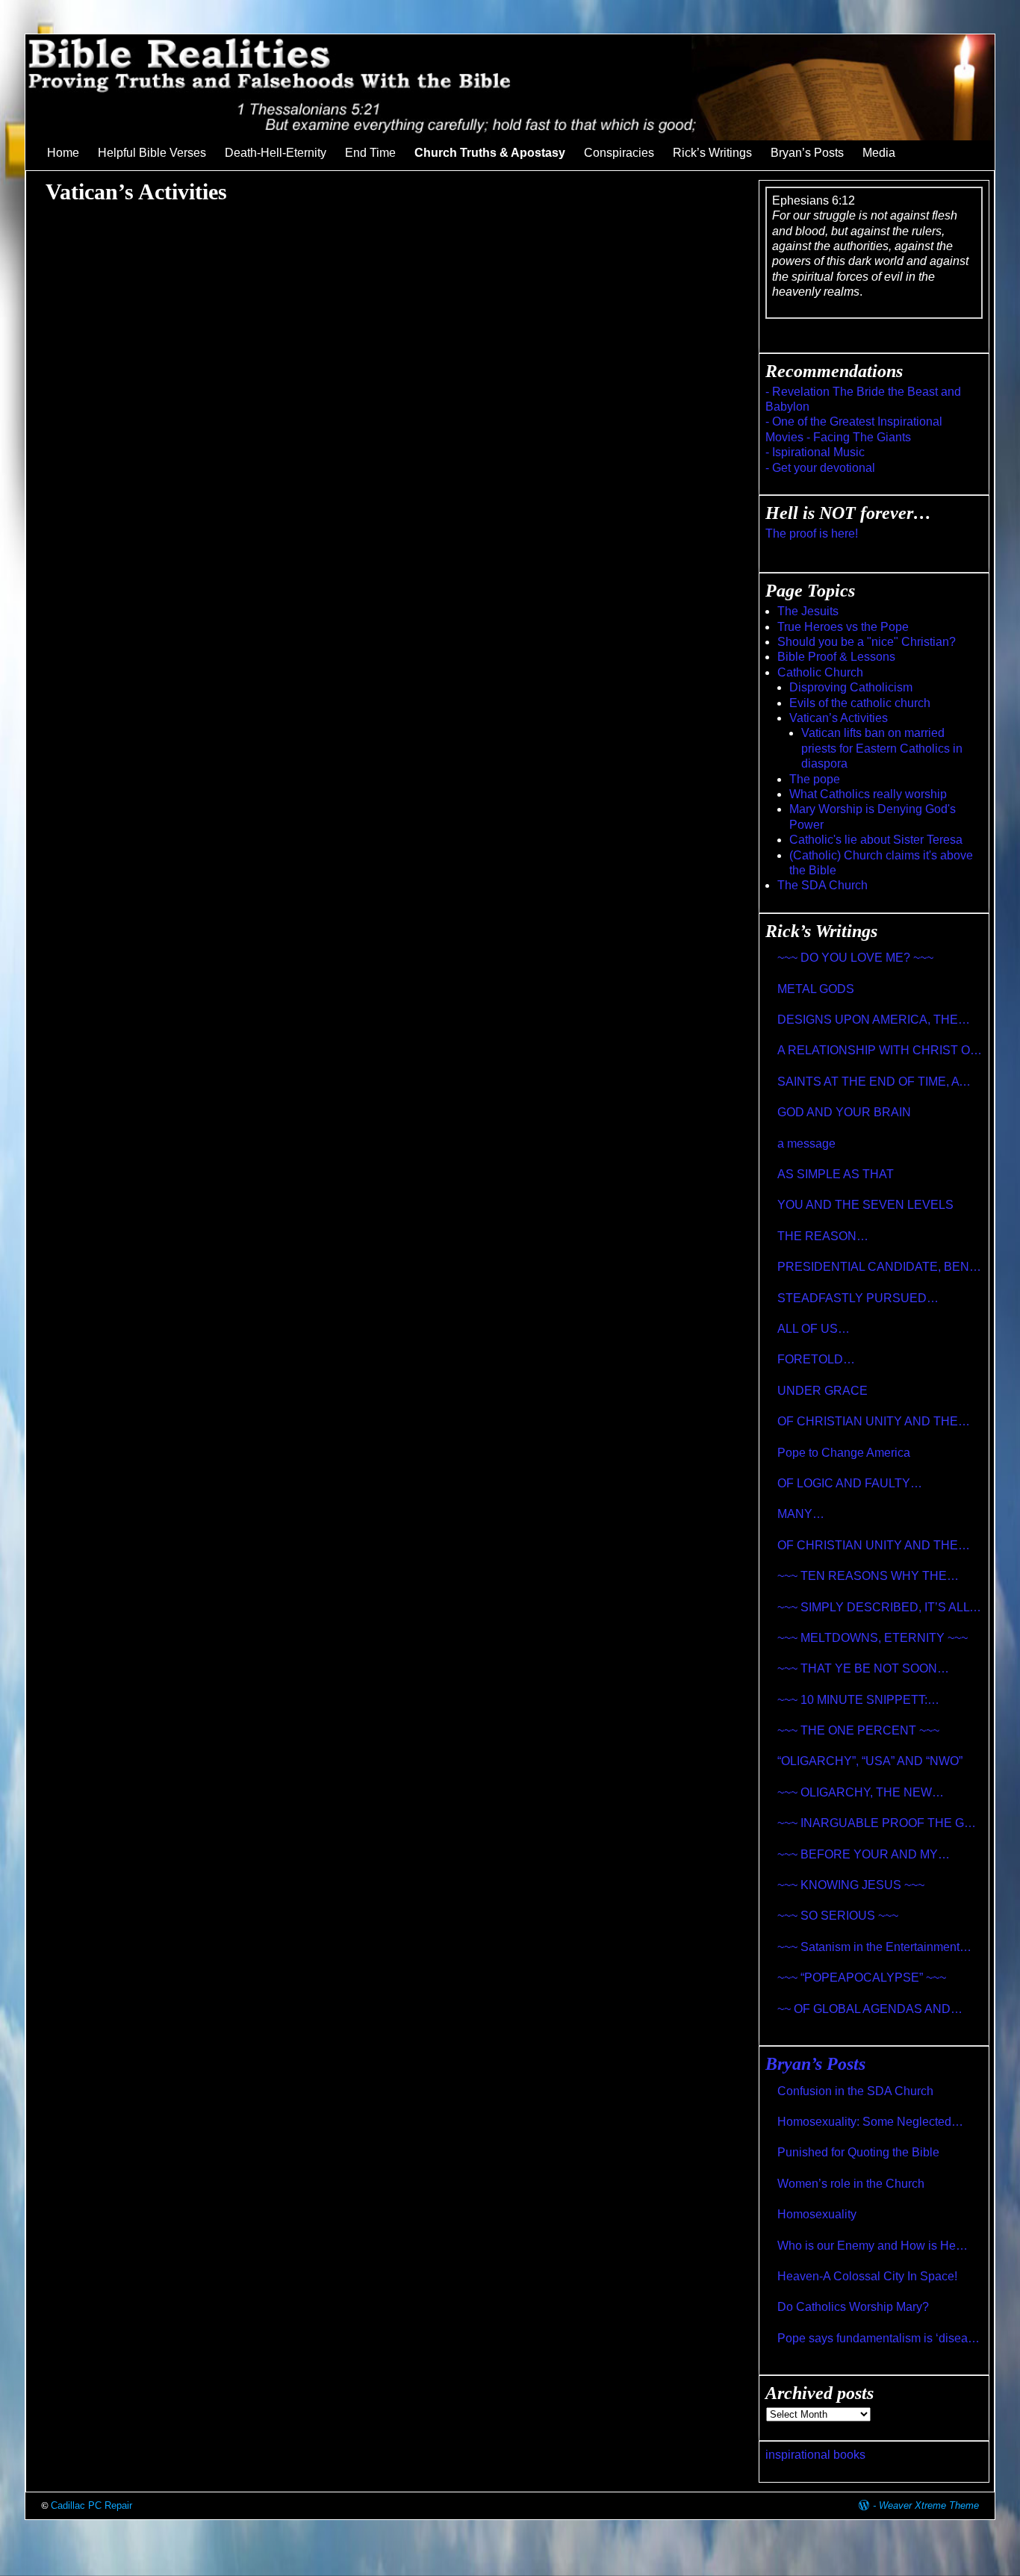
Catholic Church (820, 672)
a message (806, 1144)
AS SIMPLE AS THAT (836, 1174)
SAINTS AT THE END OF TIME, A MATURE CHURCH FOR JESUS (868, 1082)
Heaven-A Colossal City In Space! (867, 2276)
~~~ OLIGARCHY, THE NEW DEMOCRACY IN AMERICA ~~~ (864, 1793)
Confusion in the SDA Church (855, 2091)
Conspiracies (619, 153)
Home (63, 153)
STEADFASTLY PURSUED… (858, 1298)
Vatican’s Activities (839, 718)
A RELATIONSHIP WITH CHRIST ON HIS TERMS (878, 1051)
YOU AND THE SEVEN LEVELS (865, 1205)
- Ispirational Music (815, 452)
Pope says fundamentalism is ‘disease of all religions (879, 2339)
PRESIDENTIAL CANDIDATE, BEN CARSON (873, 1267)
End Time (370, 153)
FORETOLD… (816, 1359)
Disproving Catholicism (851, 687)
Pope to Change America (844, 1453)
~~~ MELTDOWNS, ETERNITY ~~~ (873, 1638)
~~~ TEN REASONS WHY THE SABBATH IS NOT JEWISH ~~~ (863, 1577)
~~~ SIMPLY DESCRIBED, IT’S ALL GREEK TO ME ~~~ (873, 1608)
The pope (815, 779)
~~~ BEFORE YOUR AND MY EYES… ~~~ (858, 1855)
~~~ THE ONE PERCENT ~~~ (858, 1730)
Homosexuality (817, 2214)
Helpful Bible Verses (152, 153)
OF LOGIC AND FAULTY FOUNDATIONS (844, 1484)
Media (879, 153)
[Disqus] (389, 408)
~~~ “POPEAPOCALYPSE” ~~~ (862, 1978)
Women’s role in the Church (851, 2184)
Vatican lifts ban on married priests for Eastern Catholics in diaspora (882, 748)
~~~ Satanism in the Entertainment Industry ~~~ (868, 1948)
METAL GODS (816, 989)
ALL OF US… (814, 1329)
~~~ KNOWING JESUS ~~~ (851, 1885)
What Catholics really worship (868, 794)
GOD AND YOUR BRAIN (844, 1112)
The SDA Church (822, 885)
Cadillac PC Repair (91, 2505)
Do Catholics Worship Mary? (853, 2307)
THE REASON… (823, 1236)
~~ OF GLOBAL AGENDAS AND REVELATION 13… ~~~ (864, 2010)
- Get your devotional (820, 468)
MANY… (801, 1514)
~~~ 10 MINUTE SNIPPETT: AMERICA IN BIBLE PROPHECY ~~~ (878, 1701)
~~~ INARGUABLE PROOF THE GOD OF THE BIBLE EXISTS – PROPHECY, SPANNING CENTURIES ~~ (880, 1824)
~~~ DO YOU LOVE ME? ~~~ (855, 958)
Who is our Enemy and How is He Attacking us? (867, 2246)
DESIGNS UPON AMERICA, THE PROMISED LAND (868, 1020)
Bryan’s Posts (807, 153)
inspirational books (815, 2455)
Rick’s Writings (712, 153)
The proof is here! (812, 533)
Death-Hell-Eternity (276, 153)
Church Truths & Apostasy (490, 153)
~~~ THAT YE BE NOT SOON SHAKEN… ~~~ (857, 1669)
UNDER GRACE (822, 1391)
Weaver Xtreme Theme (929, 2505)
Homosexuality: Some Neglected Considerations (864, 2122)
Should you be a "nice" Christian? (867, 642)
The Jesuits (808, 611)
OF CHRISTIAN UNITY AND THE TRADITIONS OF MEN (868, 1422)
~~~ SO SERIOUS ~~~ (838, 1916)
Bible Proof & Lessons (836, 657)
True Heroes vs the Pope (843, 627)
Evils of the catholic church (860, 703)
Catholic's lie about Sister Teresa (876, 840)
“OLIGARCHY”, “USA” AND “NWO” (870, 1761)
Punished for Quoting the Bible (858, 2152)
